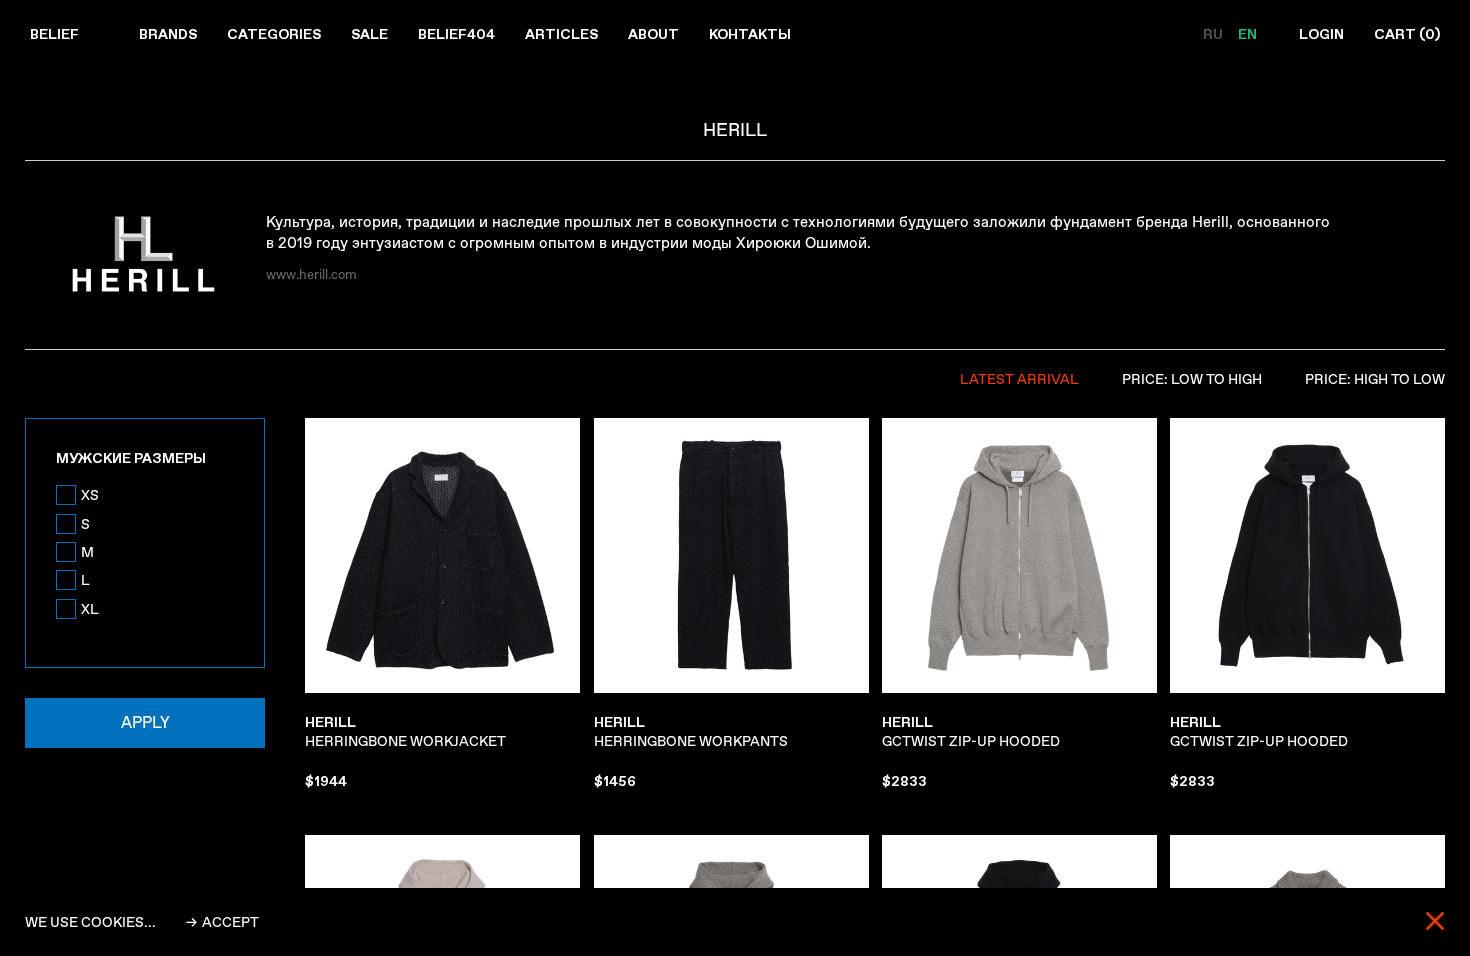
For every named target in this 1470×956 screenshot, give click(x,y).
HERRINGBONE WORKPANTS (691, 732)
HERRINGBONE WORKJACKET (405, 732)
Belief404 (456, 34)
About (653, 34)
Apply (145, 722)
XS (90, 495)
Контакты (750, 34)
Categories (274, 34)
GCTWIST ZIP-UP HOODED (971, 732)
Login (1321, 34)
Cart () (1407, 34)
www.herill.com (311, 274)
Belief (54, 34)
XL (90, 609)
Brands (168, 34)
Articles (561, 34)
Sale (369, 34)
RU (1214, 34)
